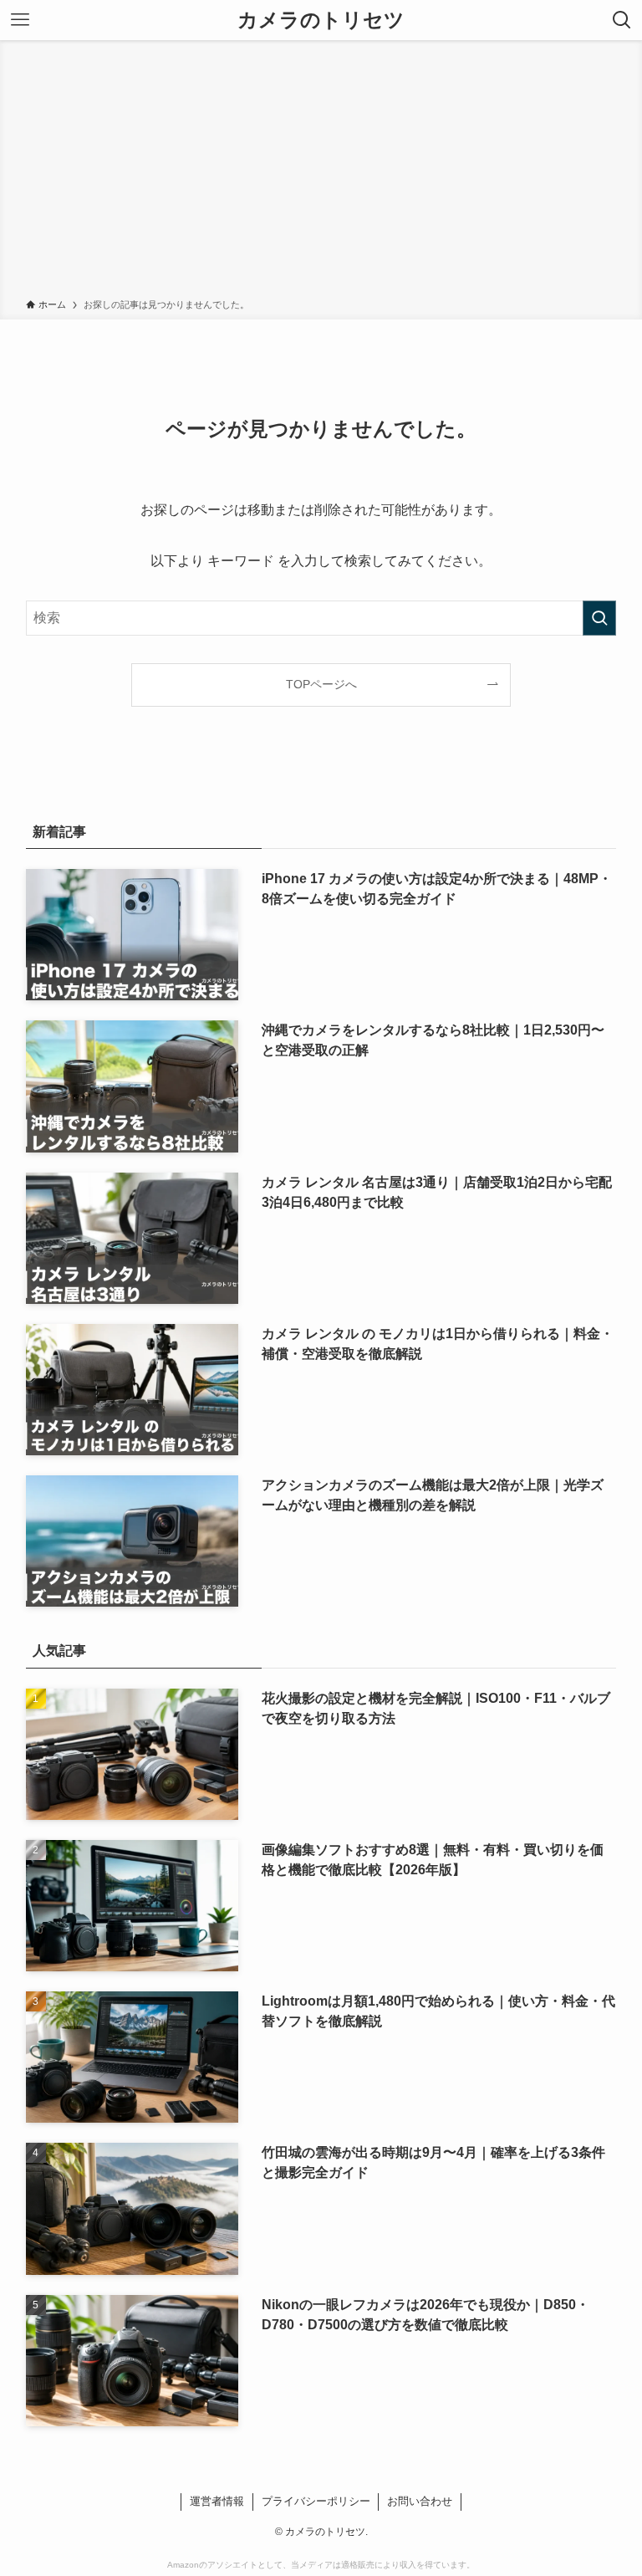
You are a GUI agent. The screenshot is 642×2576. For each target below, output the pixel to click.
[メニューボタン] (20, 20)
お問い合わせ (420, 2501)
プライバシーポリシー (316, 2501)
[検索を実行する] (599, 618)
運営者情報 (217, 2501)
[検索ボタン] (622, 20)
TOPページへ (321, 684)
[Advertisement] (321, 172)
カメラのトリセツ (321, 20)
